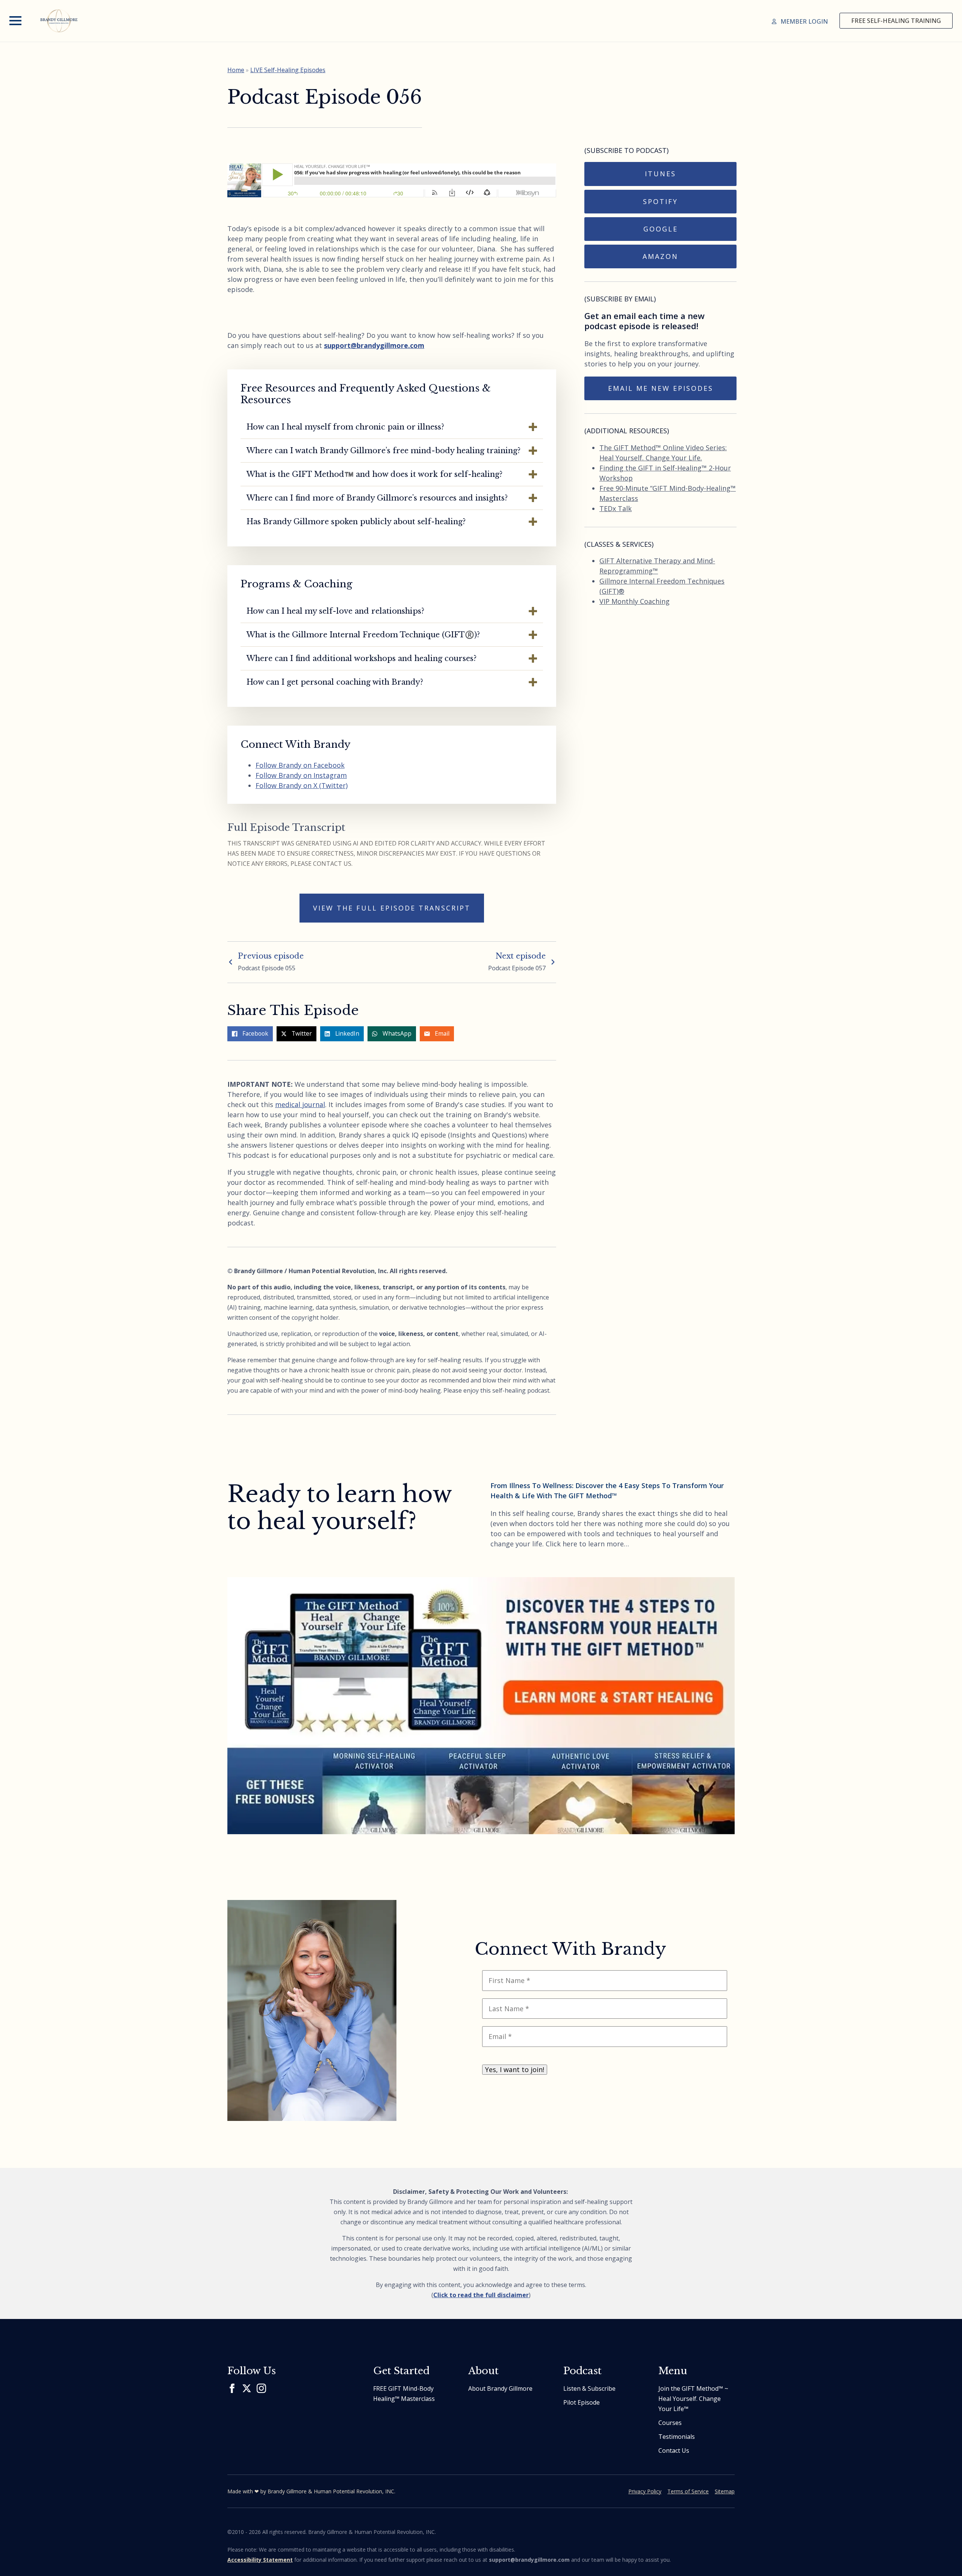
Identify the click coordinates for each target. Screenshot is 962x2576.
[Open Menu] (15, 21)
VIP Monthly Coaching (635, 601)
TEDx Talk (616, 508)
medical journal (300, 1104)
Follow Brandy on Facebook (300, 765)
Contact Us (674, 2450)
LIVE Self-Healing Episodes (288, 70)
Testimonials (677, 2437)
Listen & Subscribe (589, 2388)
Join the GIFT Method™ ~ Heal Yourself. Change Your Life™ (693, 2399)
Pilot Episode (582, 2402)
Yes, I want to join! (515, 2069)
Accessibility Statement (260, 2560)
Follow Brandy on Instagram (301, 775)
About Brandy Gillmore (500, 2388)
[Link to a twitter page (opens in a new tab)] (247, 2388)
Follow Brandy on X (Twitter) (302, 785)
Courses (670, 2423)
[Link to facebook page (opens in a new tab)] (232, 2388)
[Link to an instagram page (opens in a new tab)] (261, 2388)
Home (236, 70)
